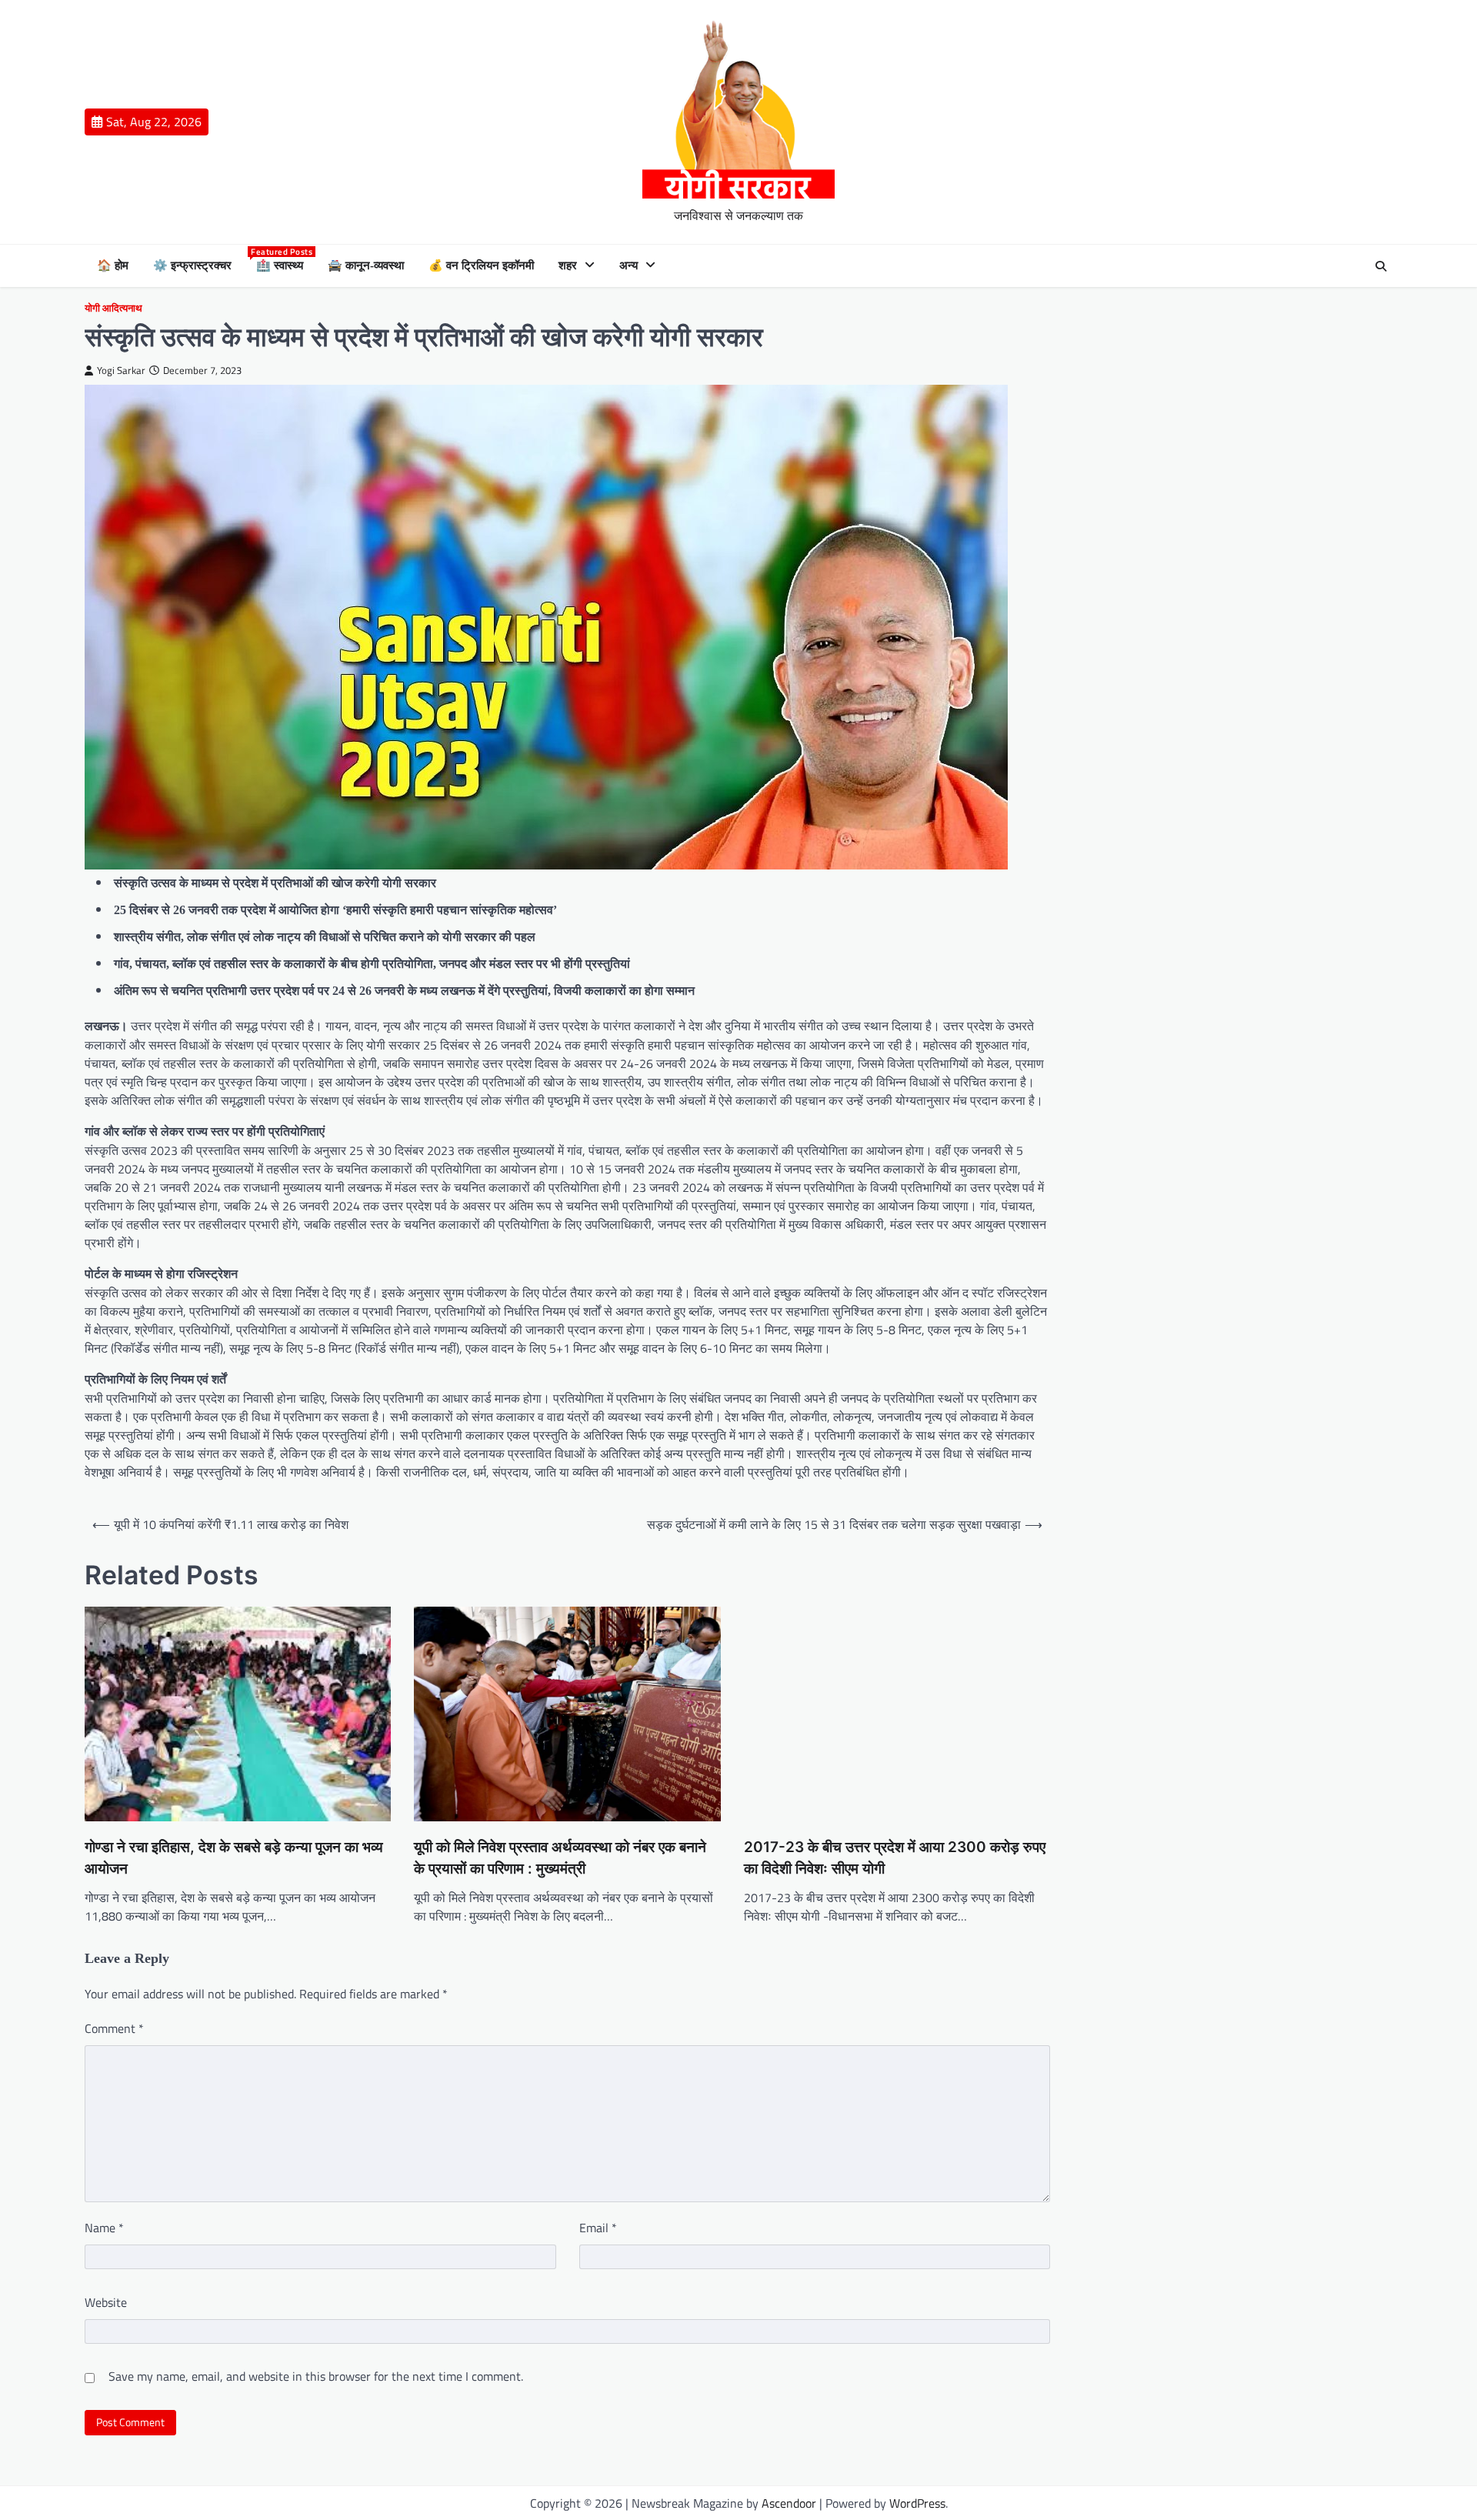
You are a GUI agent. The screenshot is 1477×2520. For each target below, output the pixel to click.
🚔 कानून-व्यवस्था (366, 265)
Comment (114, 2028)
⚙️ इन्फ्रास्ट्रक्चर (192, 265)
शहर (568, 265)
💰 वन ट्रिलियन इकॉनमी (481, 265)
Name (104, 2228)
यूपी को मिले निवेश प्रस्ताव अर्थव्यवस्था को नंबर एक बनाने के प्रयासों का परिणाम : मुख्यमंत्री (560, 1858)
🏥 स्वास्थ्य (280, 264)
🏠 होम (113, 265)
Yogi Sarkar (121, 370)
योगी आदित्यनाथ (113, 308)
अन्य (628, 265)
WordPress (917, 2503)
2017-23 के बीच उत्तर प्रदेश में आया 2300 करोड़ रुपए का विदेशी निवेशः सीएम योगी (895, 1858)
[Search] (1381, 266)
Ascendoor (789, 2503)
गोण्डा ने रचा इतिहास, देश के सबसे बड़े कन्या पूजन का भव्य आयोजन (234, 1858)
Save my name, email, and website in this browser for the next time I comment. (316, 2376)
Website (106, 2302)
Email (598, 2228)
